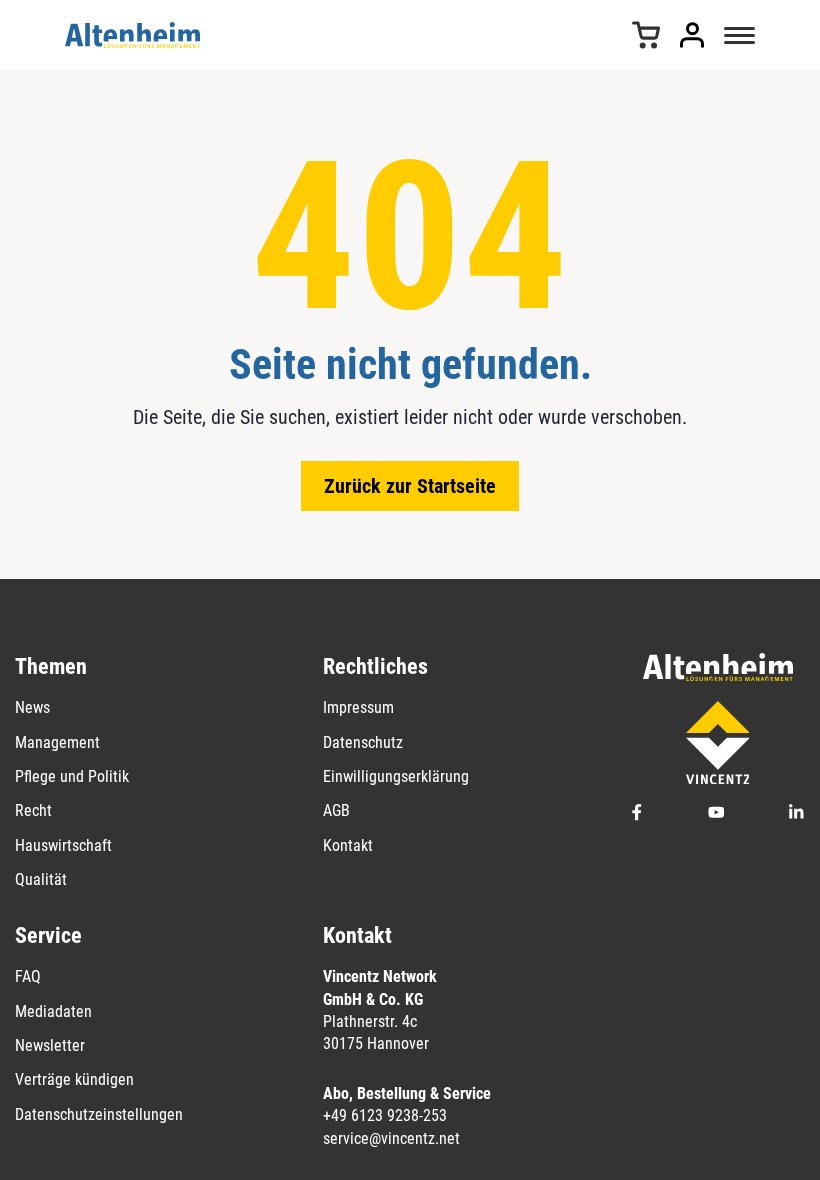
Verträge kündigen (74, 1079)
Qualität (41, 879)
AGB (336, 810)
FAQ (28, 976)
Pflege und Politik (72, 776)
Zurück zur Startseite (410, 486)
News (32, 707)
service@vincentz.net (391, 1138)
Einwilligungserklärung (396, 776)
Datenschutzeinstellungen (99, 1114)
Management (57, 742)
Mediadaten (53, 1011)
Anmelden (692, 35)
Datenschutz (363, 742)
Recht (33, 810)
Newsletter (50, 1045)
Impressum (358, 707)
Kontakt (348, 845)
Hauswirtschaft (63, 845)
